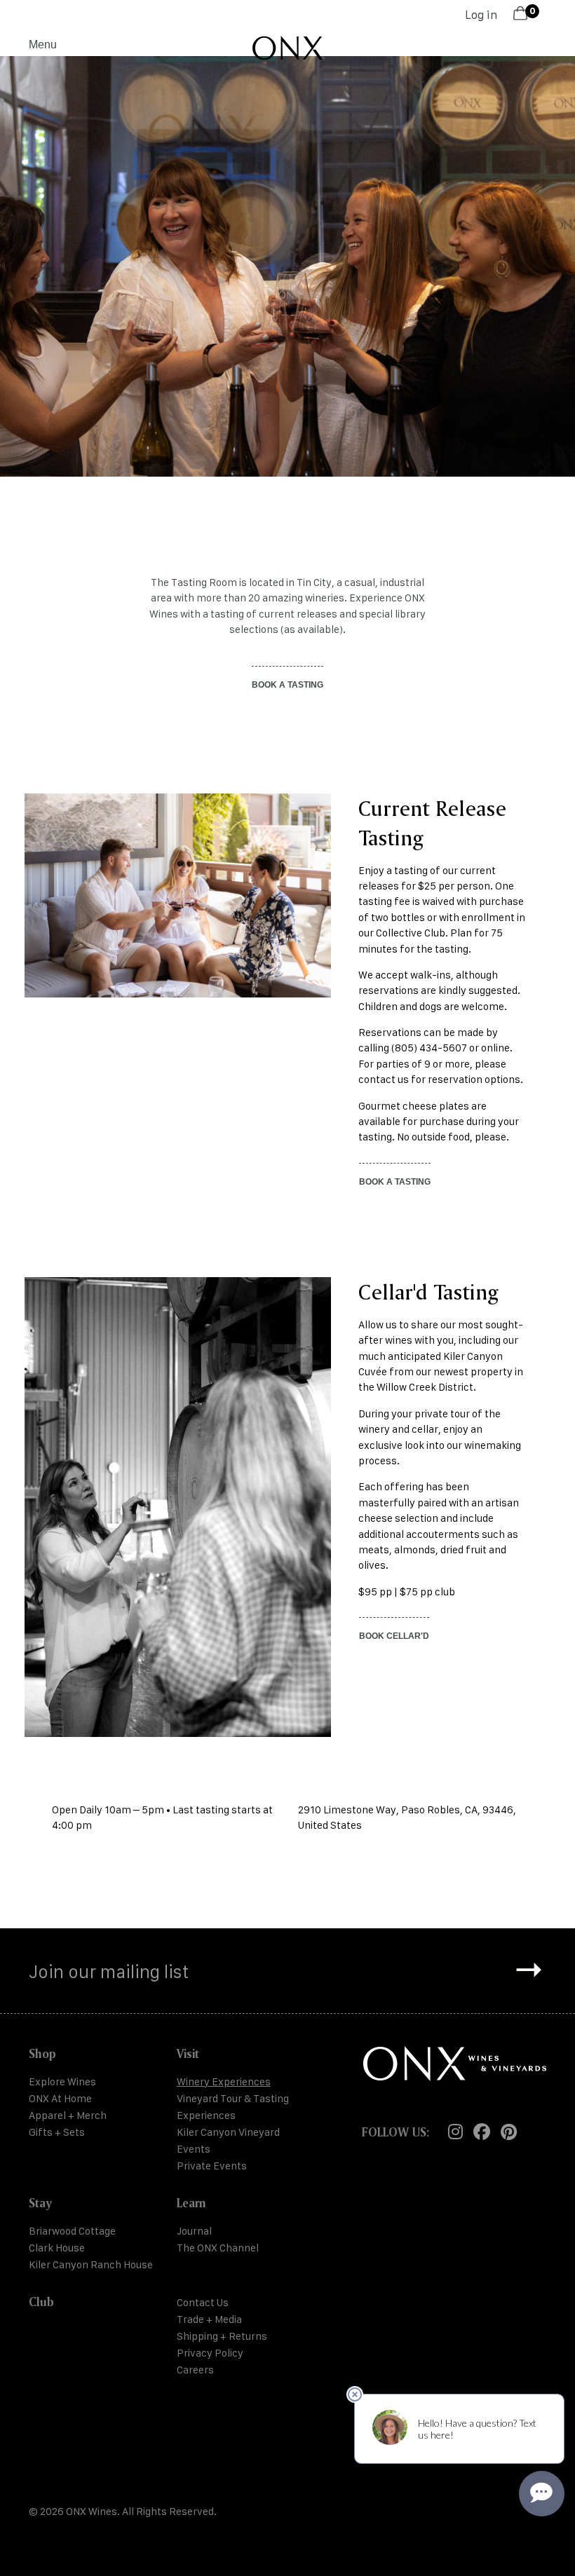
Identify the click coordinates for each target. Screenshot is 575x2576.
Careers (195, 2370)
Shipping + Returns (222, 2336)
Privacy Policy (210, 2353)
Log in (481, 15)
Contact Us (203, 2302)
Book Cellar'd (394, 1636)
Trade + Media (209, 2319)
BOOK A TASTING (287, 685)
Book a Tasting (395, 1182)
